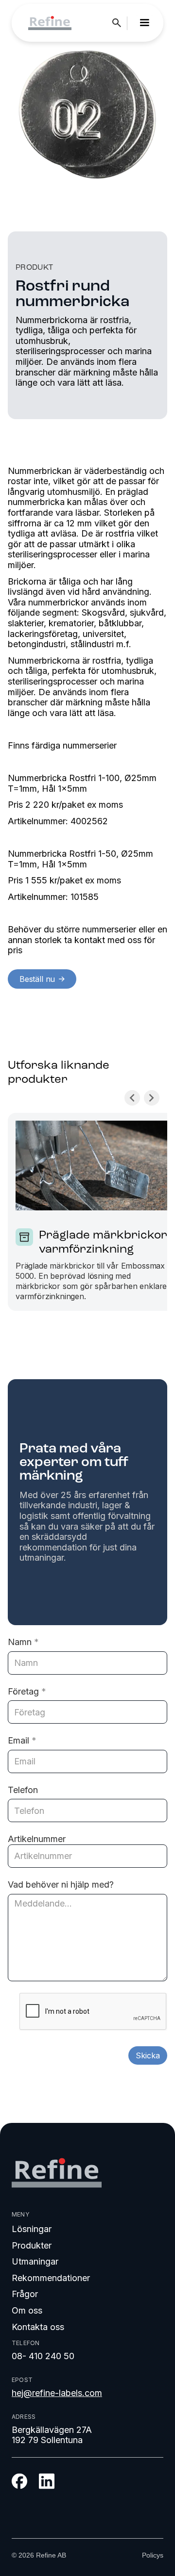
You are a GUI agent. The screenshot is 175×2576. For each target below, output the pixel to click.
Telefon (23, 1790)
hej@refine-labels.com (57, 2393)
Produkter (32, 2245)
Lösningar (32, 2229)
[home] (47, 23)
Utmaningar (35, 2261)
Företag (27, 1691)
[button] (144, 23)
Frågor (25, 2294)
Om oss (27, 2310)
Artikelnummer (37, 1839)
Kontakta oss (38, 2327)
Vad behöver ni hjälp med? (61, 1884)
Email (22, 1740)
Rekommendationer (51, 2278)
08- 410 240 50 (43, 2356)
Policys (153, 2555)
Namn (23, 1642)
